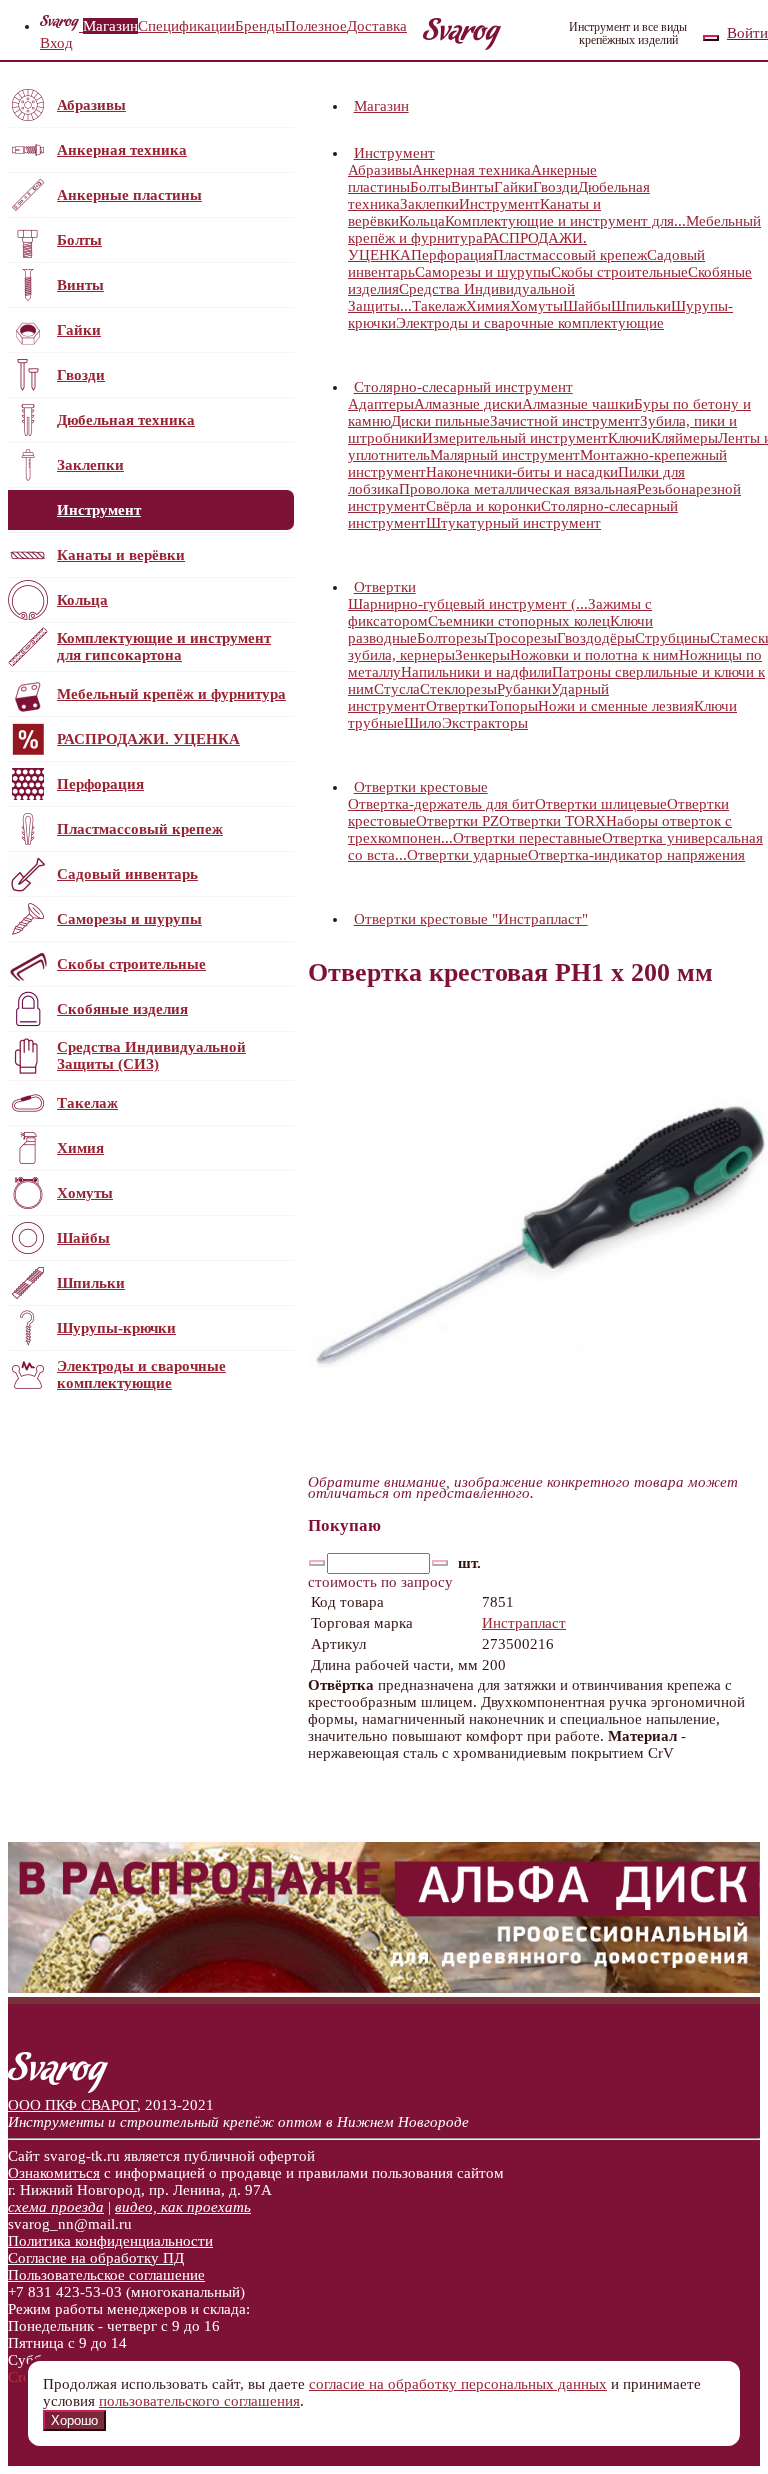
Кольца (82, 600)
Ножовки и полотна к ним (594, 655)
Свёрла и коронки (483, 506)
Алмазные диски (468, 404)
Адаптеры (381, 404)
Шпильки (91, 1283)
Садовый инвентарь (127, 874)
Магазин (110, 26)
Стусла (397, 689)
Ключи (629, 438)
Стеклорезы (458, 689)
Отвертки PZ (457, 821)
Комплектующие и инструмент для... (565, 221)
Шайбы (83, 1238)
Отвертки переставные (527, 838)
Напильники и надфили (476, 672)
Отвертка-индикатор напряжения (636, 855)
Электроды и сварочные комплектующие (141, 1374)
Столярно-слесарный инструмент (463, 387)
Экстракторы (485, 723)
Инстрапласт (524, 1623)
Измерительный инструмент (515, 438)
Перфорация (100, 784)
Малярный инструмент (505, 455)
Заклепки (90, 465)
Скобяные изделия (122, 1009)
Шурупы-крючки (116, 1328)
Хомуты (85, 1193)
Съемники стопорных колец (519, 621)
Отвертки (385, 587)
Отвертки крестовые (421, 787)
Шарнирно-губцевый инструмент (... (468, 604)
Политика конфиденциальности (110, 2241)
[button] (437, 153)
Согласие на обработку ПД (96, 2258)
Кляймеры (684, 438)
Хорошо (74, 2420)
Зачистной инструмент (565, 421)
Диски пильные (440, 421)
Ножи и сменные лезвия (616, 706)
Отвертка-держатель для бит (441, 804)
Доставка (377, 26)
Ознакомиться (54, 2173)
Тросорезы (522, 638)
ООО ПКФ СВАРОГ (72, 2105)
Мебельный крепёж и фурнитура (171, 694)
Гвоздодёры (596, 638)
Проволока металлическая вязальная (518, 489)
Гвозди (81, 375)
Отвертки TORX (552, 821)
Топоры (513, 706)
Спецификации (186, 26)
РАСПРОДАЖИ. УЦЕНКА (148, 739)
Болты (79, 240)
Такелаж (87, 1103)
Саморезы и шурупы (129, 919)
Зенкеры (482, 655)
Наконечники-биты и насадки (522, 472)
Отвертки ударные (467, 855)
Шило (423, 723)
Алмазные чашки (578, 404)
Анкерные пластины (129, 195)
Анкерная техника (122, 150)
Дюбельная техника (126, 420)
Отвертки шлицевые (601, 804)
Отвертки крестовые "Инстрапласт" (471, 919)
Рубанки (524, 689)
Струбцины (672, 638)
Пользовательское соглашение (106, 2275)
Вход (56, 43)
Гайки (79, 330)
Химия (80, 1148)
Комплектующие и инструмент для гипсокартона (164, 646)
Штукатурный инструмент (513, 523)
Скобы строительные (131, 964)
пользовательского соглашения (199, 2401)
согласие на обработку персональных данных (458, 2384)
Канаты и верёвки (121, 555)
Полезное (316, 26)
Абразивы (91, 105)
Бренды (260, 26)
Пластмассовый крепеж (140, 829)
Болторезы (452, 638)
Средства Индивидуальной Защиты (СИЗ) (151, 1055)
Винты (80, 285)
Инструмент (99, 510)
